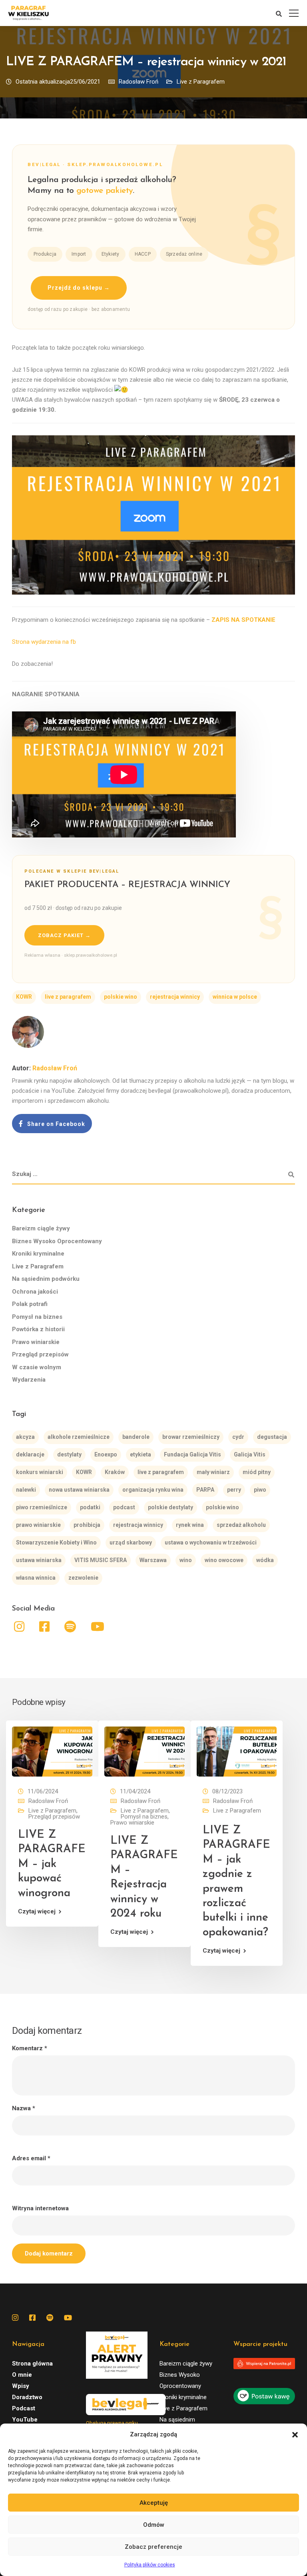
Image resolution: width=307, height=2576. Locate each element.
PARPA (205, 1490)
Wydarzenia (29, 1380)
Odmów (154, 2525)
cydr (238, 1437)
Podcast (24, 2408)
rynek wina (190, 1525)
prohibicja (87, 1525)
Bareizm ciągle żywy (41, 1228)
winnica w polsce (235, 997)
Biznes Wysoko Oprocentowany (57, 1241)
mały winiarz (213, 1472)
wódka (265, 1560)
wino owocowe (224, 1560)
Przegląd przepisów (40, 1354)
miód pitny (257, 1472)
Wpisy (21, 2386)
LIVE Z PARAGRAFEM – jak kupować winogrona (52, 1864)
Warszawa (153, 1560)
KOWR (24, 997)
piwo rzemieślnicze (42, 1507)
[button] (295, 2435)
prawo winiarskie (38, 1525)
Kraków (115, 1472)
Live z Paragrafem (201, 82)
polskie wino (121, 997)
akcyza (25, 1437)
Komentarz (30, 2048)
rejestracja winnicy (175, 997)
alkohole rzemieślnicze (79, 1437)
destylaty (69, 1454)
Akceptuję (154, 2503)
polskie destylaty (170, 1507)
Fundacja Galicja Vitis (192, 1454)
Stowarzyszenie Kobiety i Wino (56, 1542)
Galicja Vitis (250, 1454)
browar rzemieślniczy (191, 1437)
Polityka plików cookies (150, 2565)
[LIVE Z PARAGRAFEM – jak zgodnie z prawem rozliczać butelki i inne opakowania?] (237, 1751)
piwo (260, 1490)
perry (234, 1490)
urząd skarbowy (131, 1542)
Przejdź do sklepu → (79, 288)
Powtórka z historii (38, 1329)
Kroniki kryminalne (38, 1254)
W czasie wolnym (37, 1367)
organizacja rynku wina (153, 1490)
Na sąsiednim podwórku (46, 1279)
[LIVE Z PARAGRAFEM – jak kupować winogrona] (52, 1751)
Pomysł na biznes (37, 1317)
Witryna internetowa (40, 2208)
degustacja (272, 1437)
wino (186, 1560)
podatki (90, 1507)
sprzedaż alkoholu (241, 1525)
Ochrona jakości (35, 1292)
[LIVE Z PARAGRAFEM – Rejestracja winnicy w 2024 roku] (145, 1751)
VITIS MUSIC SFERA (101, 1560)
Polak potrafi (30, 1304)
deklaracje (30, 1454)
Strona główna (32, 2364)
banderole (136, 1437)
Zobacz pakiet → (64, 935)
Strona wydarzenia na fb (44, 642)
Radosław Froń (139, 82)
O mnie (22, 2375)
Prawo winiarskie (36, 1342)
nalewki (26, 1490)
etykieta (141, 1454)
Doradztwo (27, 2397)
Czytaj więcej (37, 1912)
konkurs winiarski (40, 1472)
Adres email (31, 2158)
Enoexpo (106, 1454)
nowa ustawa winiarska (79, 1490)
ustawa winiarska (39, 1560)
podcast (124, 1507)
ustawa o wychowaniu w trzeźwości (211, 1542)
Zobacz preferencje (153, 2547)
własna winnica (36, 1578)
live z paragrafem (68, 997)
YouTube (25, 2420)
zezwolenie (83, 1578)
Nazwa (24, 2108)
